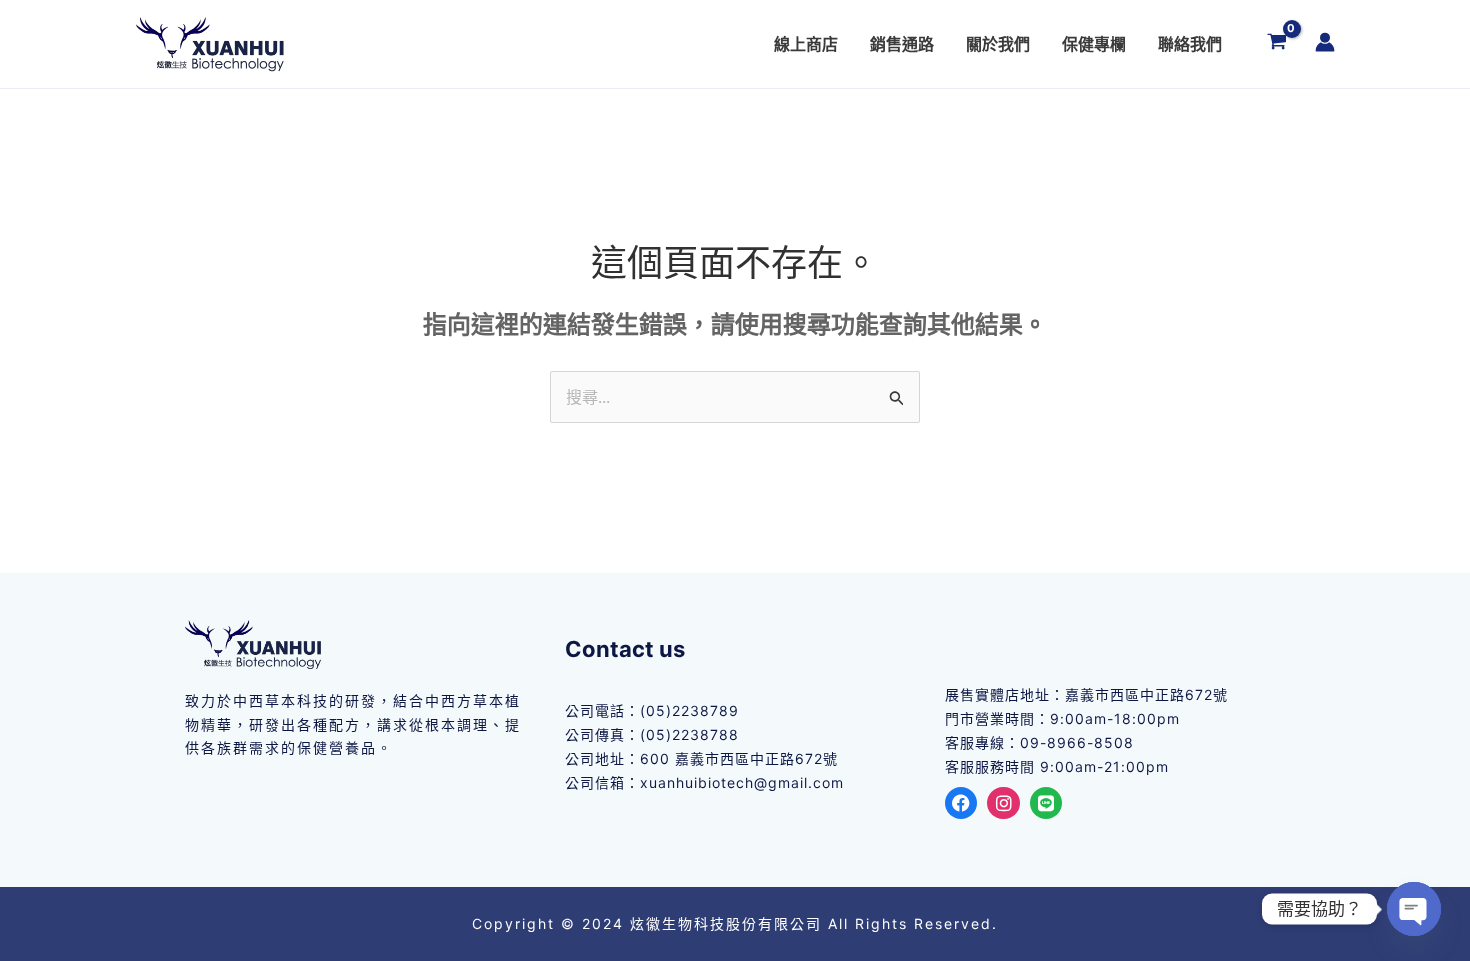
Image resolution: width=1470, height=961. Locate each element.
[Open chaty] (1414, 909)
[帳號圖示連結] (1325, 42)
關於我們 (998, 44)
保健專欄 (1094, 44)
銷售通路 (902, 44)
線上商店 (806, 44)
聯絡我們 (1190, 44)
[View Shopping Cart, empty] (1276, 44)
